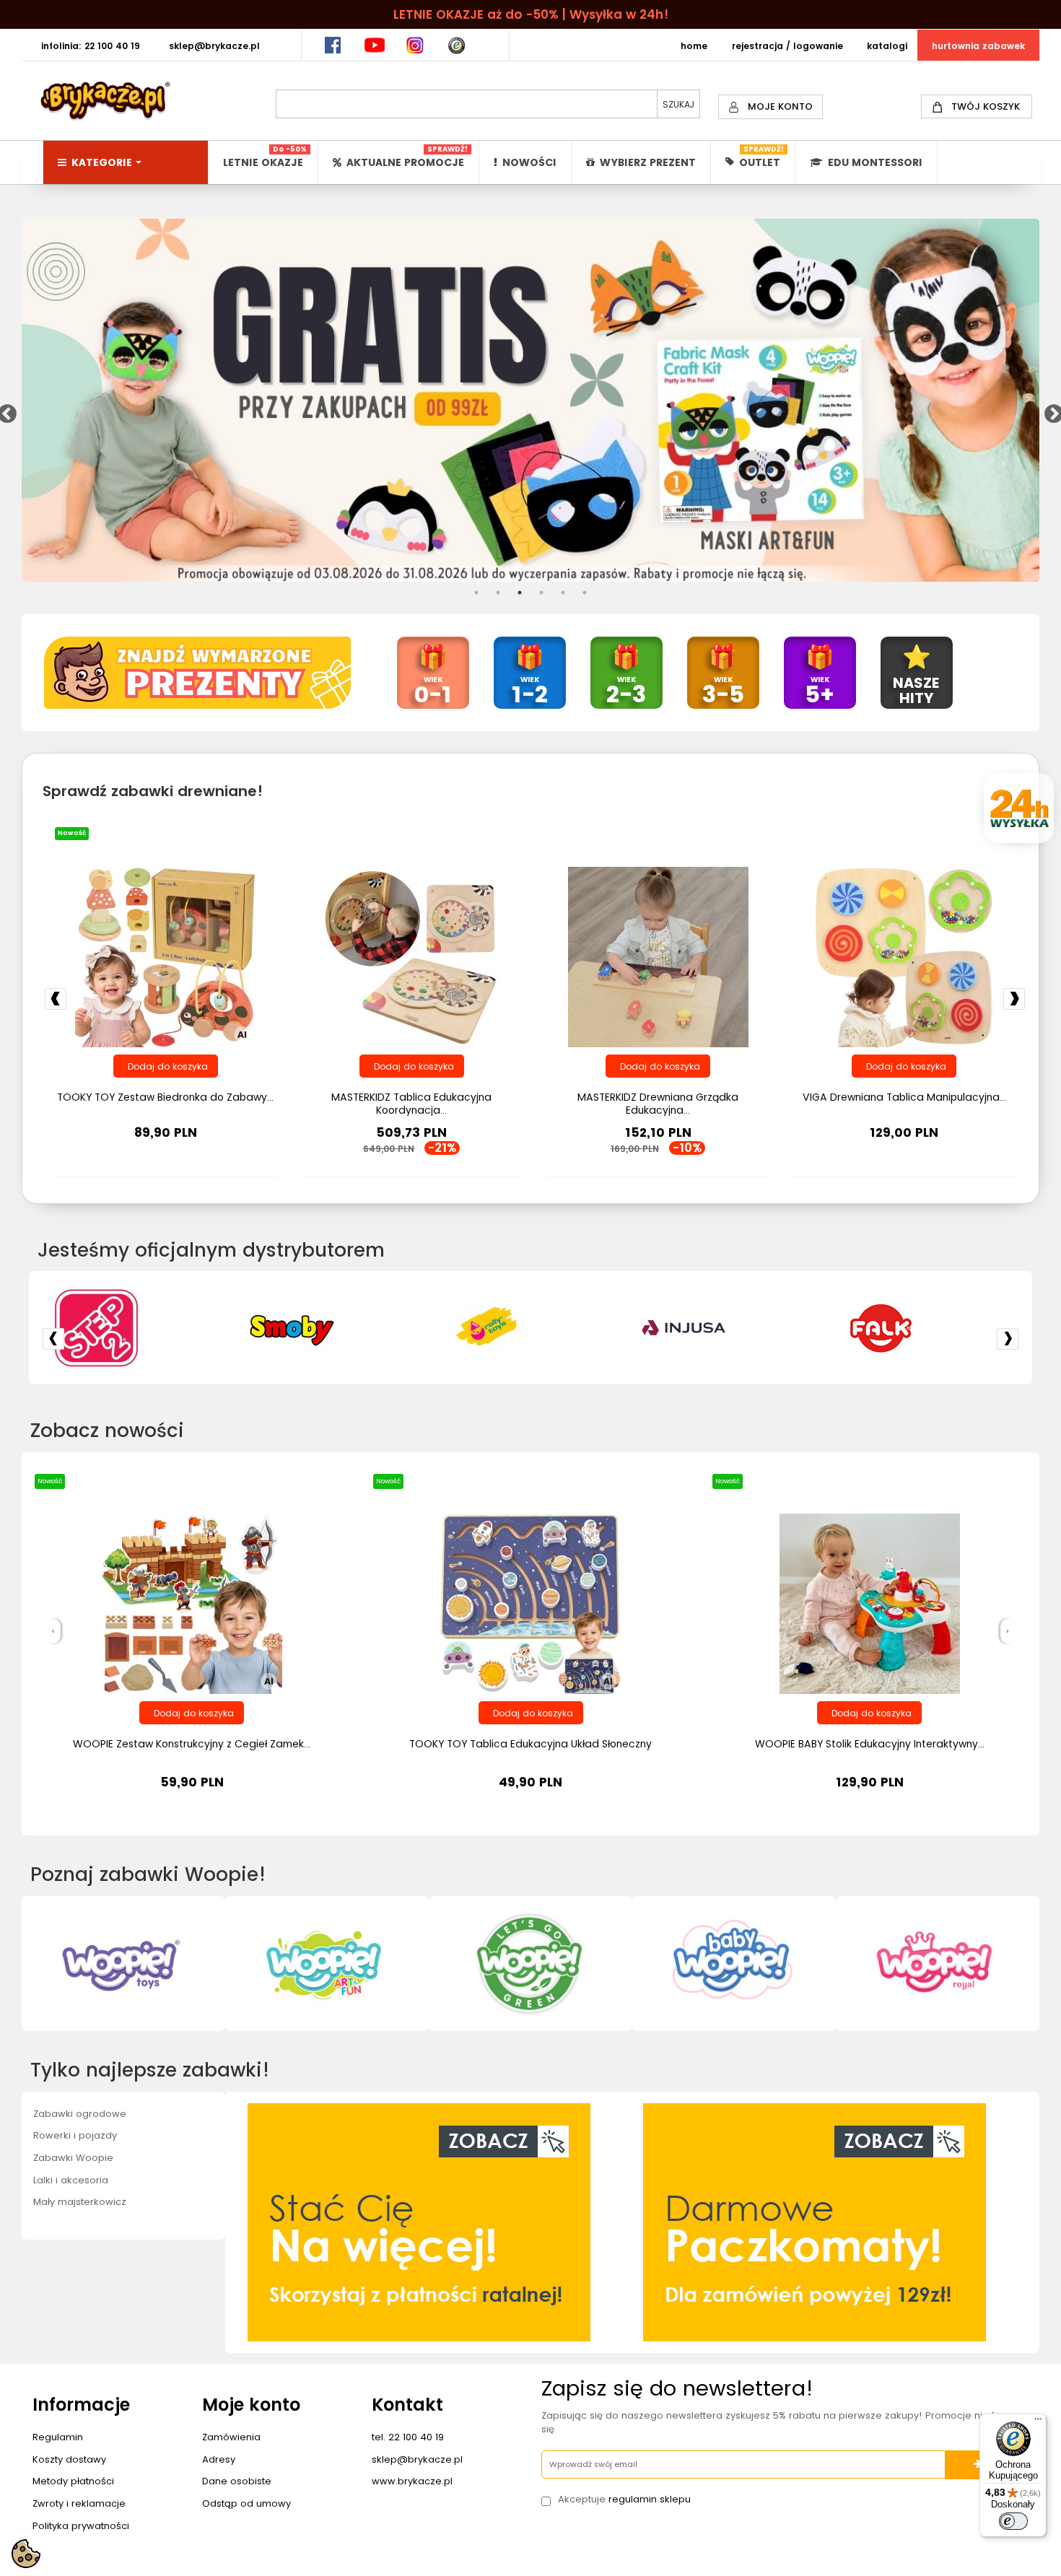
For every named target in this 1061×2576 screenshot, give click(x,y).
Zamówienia (231, 2437)
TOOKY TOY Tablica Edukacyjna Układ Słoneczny (530, 1744)
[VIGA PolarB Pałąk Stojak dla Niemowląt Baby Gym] (904, 956)
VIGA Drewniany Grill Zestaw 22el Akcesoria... (411, 1097)
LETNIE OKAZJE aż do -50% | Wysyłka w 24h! (531, 14)
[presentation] (53, 1632)
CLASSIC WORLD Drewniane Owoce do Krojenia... (658, 1104)
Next (1050, 411)
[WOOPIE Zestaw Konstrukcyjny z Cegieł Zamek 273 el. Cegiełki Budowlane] (192, 1603)
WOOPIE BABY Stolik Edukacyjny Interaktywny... (870, 1744)
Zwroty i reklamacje (79, 2503)
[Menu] (1038, 2422)
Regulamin (58, 2437)
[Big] (139, 1328)
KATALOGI (887, 46)
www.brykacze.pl (412, 2481)
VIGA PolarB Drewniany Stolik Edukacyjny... (165, 1097)
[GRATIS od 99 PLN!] (531, 400)
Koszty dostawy (69, 2459)
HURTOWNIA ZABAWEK (978, 46)
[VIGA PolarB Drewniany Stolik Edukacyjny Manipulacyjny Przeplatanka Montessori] (165, 956)
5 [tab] (563, 593)
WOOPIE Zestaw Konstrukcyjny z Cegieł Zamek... (192, 1744)
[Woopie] (923, 1328)
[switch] (1013, 2521)
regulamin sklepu (650, 2499)
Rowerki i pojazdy (75, 2135)
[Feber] (334, 1328)
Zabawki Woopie (73, 2158)
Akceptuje (624, 2499)
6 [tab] (585, 593)
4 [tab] (541, 593)
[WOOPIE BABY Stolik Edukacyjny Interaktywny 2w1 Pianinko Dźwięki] (870, 1603)
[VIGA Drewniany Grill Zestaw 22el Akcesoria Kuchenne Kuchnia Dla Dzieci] (411, 956)
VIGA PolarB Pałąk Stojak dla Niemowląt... (904, 1097)
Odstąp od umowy (246, 2503)
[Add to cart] (166, 1066)
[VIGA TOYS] (727, 1328)
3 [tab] (520, 593)
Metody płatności (73, 2481)
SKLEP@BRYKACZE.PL (214, 46)
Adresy (219, 2459)
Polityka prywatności (81, 2526)
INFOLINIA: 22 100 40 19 (91, 46)
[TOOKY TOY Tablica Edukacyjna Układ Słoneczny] (530, 1603)
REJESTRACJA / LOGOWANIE (787, 46)
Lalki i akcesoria (71, 2180)
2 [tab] (498, 593)
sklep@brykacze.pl (417, 2459)
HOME (694, 46)
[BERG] (530, 1328)
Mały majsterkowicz (80, 2202)
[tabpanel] (531, 400)
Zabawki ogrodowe (80, 2114)
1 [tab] (476, 593)
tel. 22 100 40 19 (408, 2437)
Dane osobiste (237, 2481)
